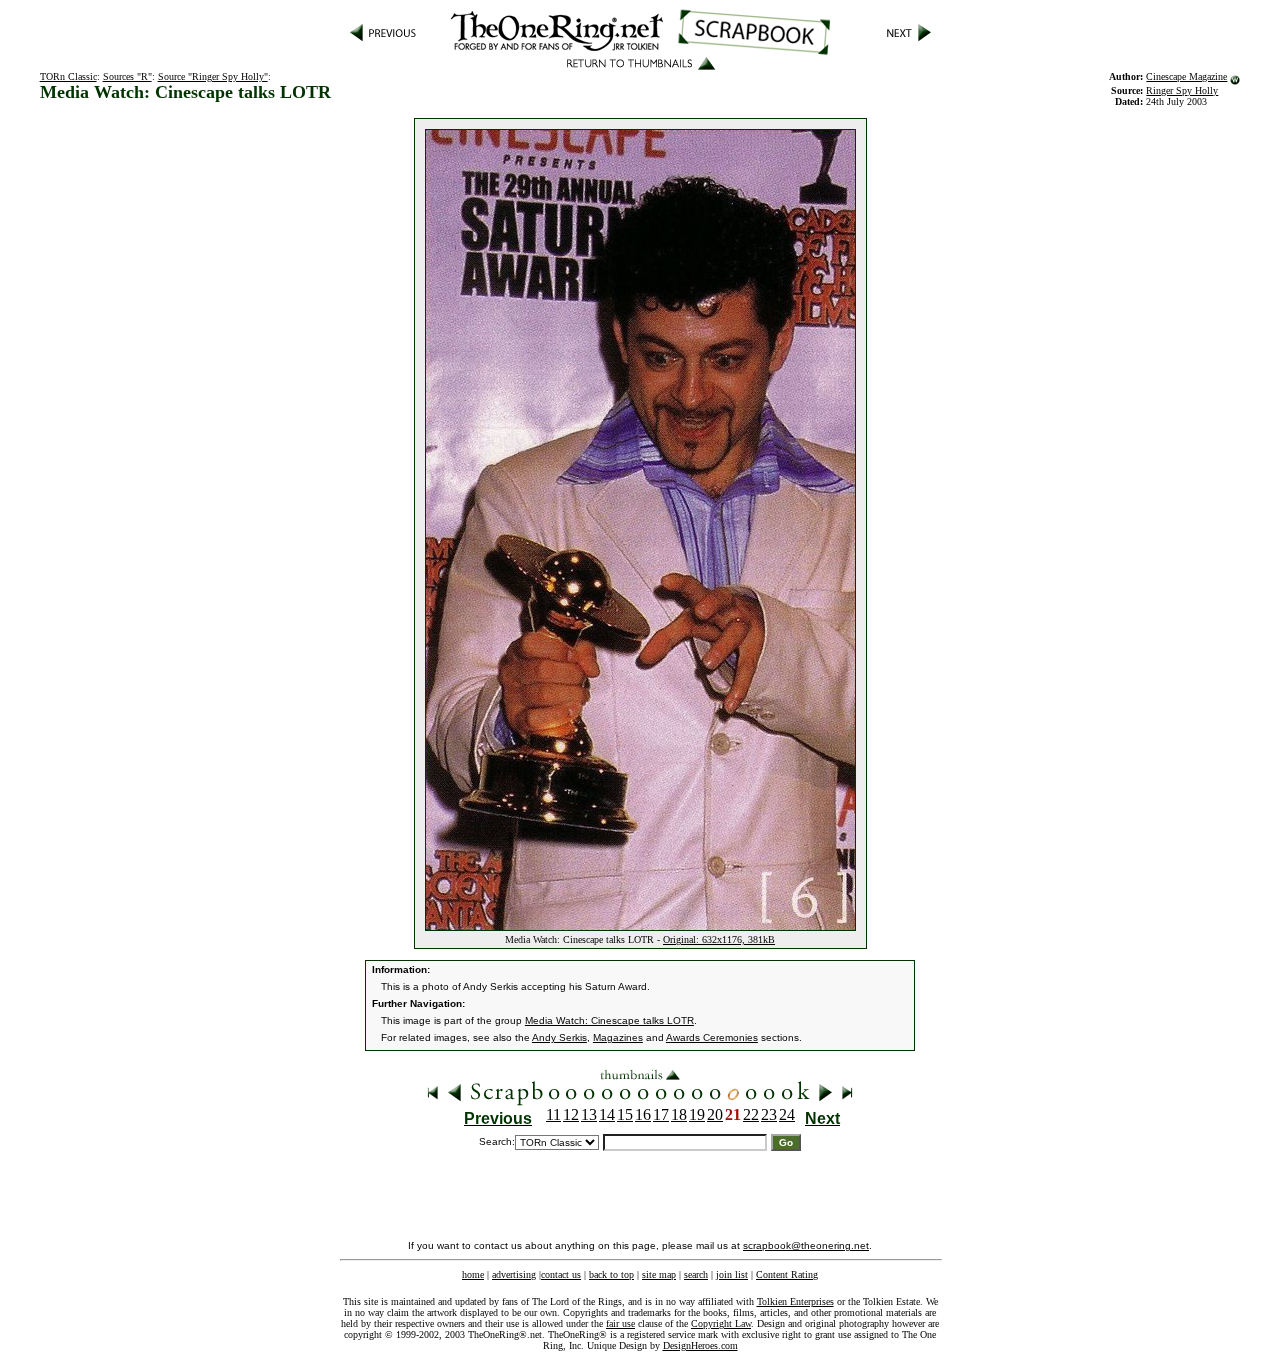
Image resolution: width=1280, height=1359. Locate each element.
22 (751, 1114)
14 (607, 1114)
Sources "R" (127, 76)
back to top (611, 1274)
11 (553, 1114)
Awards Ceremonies (712, 1037)
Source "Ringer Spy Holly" (213, 76)
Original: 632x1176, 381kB (719, 939)
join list (732, 1274)
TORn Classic (68, 76)
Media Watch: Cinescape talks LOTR (609, 1020)
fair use (620, 1323)
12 (571, 1114)
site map (659, 1274)
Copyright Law (721, 1323)
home (473, 1274)
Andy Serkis (559, 1037)
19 (697, 1114)
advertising (514, 1274)
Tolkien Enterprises (795, 1301)
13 (589, 1114)
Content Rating (787, 1274)
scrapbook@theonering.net (806, 1245)
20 (715, 1114)
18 (679, 1114)
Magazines (618, 1037)
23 (769, 1114)
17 (661, 1114)
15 (625, 1114)
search (696, 1274)
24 (787, 1114)
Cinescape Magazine (1186, 76)
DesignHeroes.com (700, 1345)
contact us (561, 1274)
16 (643, 1114)
